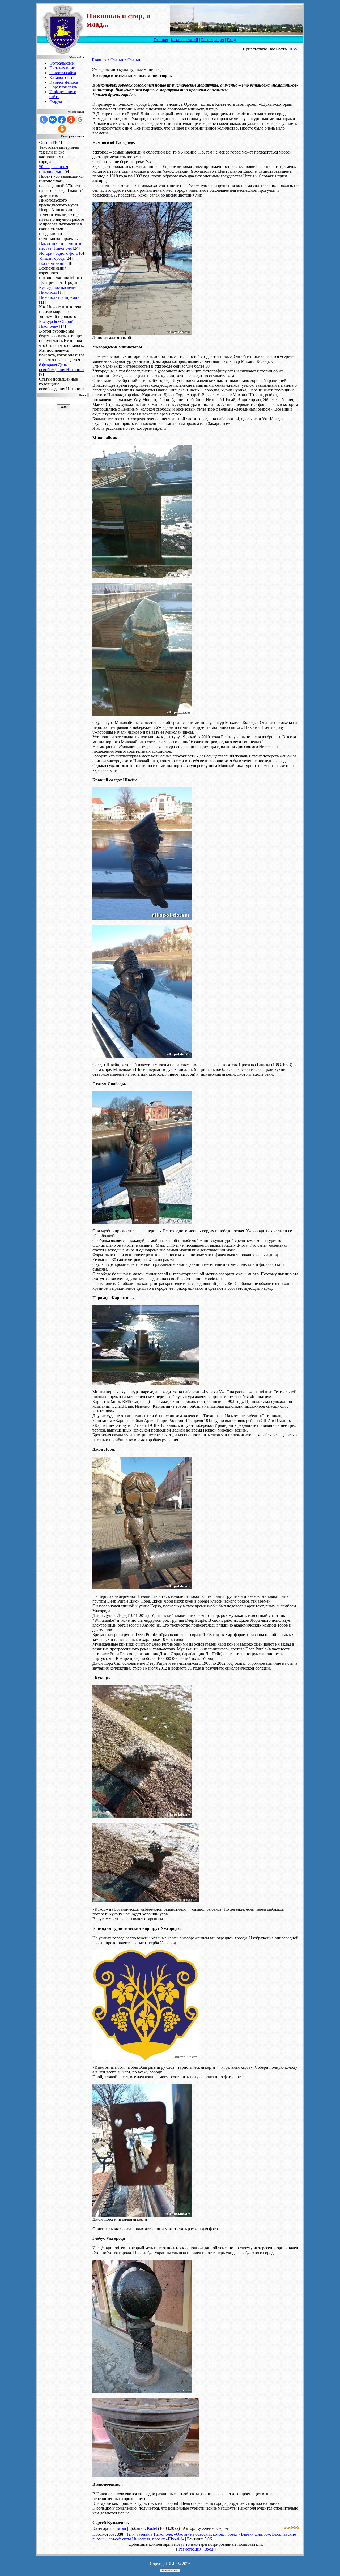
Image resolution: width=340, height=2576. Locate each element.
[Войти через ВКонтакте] (53, 120)
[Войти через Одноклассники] (62, 129)
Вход (231, 40)
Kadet (152, 2528)
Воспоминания (53, 263)
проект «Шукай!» (168, 2539)
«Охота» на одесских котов (199, 2534)
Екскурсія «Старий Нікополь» (56, 324)
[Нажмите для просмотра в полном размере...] (142, 334)
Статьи (45, 142)
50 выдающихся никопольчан (54, 169)
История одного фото (59, 253)
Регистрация (212, 40)
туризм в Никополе (154, 2534)
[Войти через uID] (44, 120)
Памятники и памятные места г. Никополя (61, 246)
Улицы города (52, 258)
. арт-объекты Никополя (128, 2539)
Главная (161, 40)
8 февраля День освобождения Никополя (62, 367)
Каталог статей (184, 40)
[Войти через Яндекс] (71, 120)
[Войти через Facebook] (62, 120)
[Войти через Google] (80, 120)
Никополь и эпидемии (59, 297)
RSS (293, 49)
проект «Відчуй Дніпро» (248, 2534)
